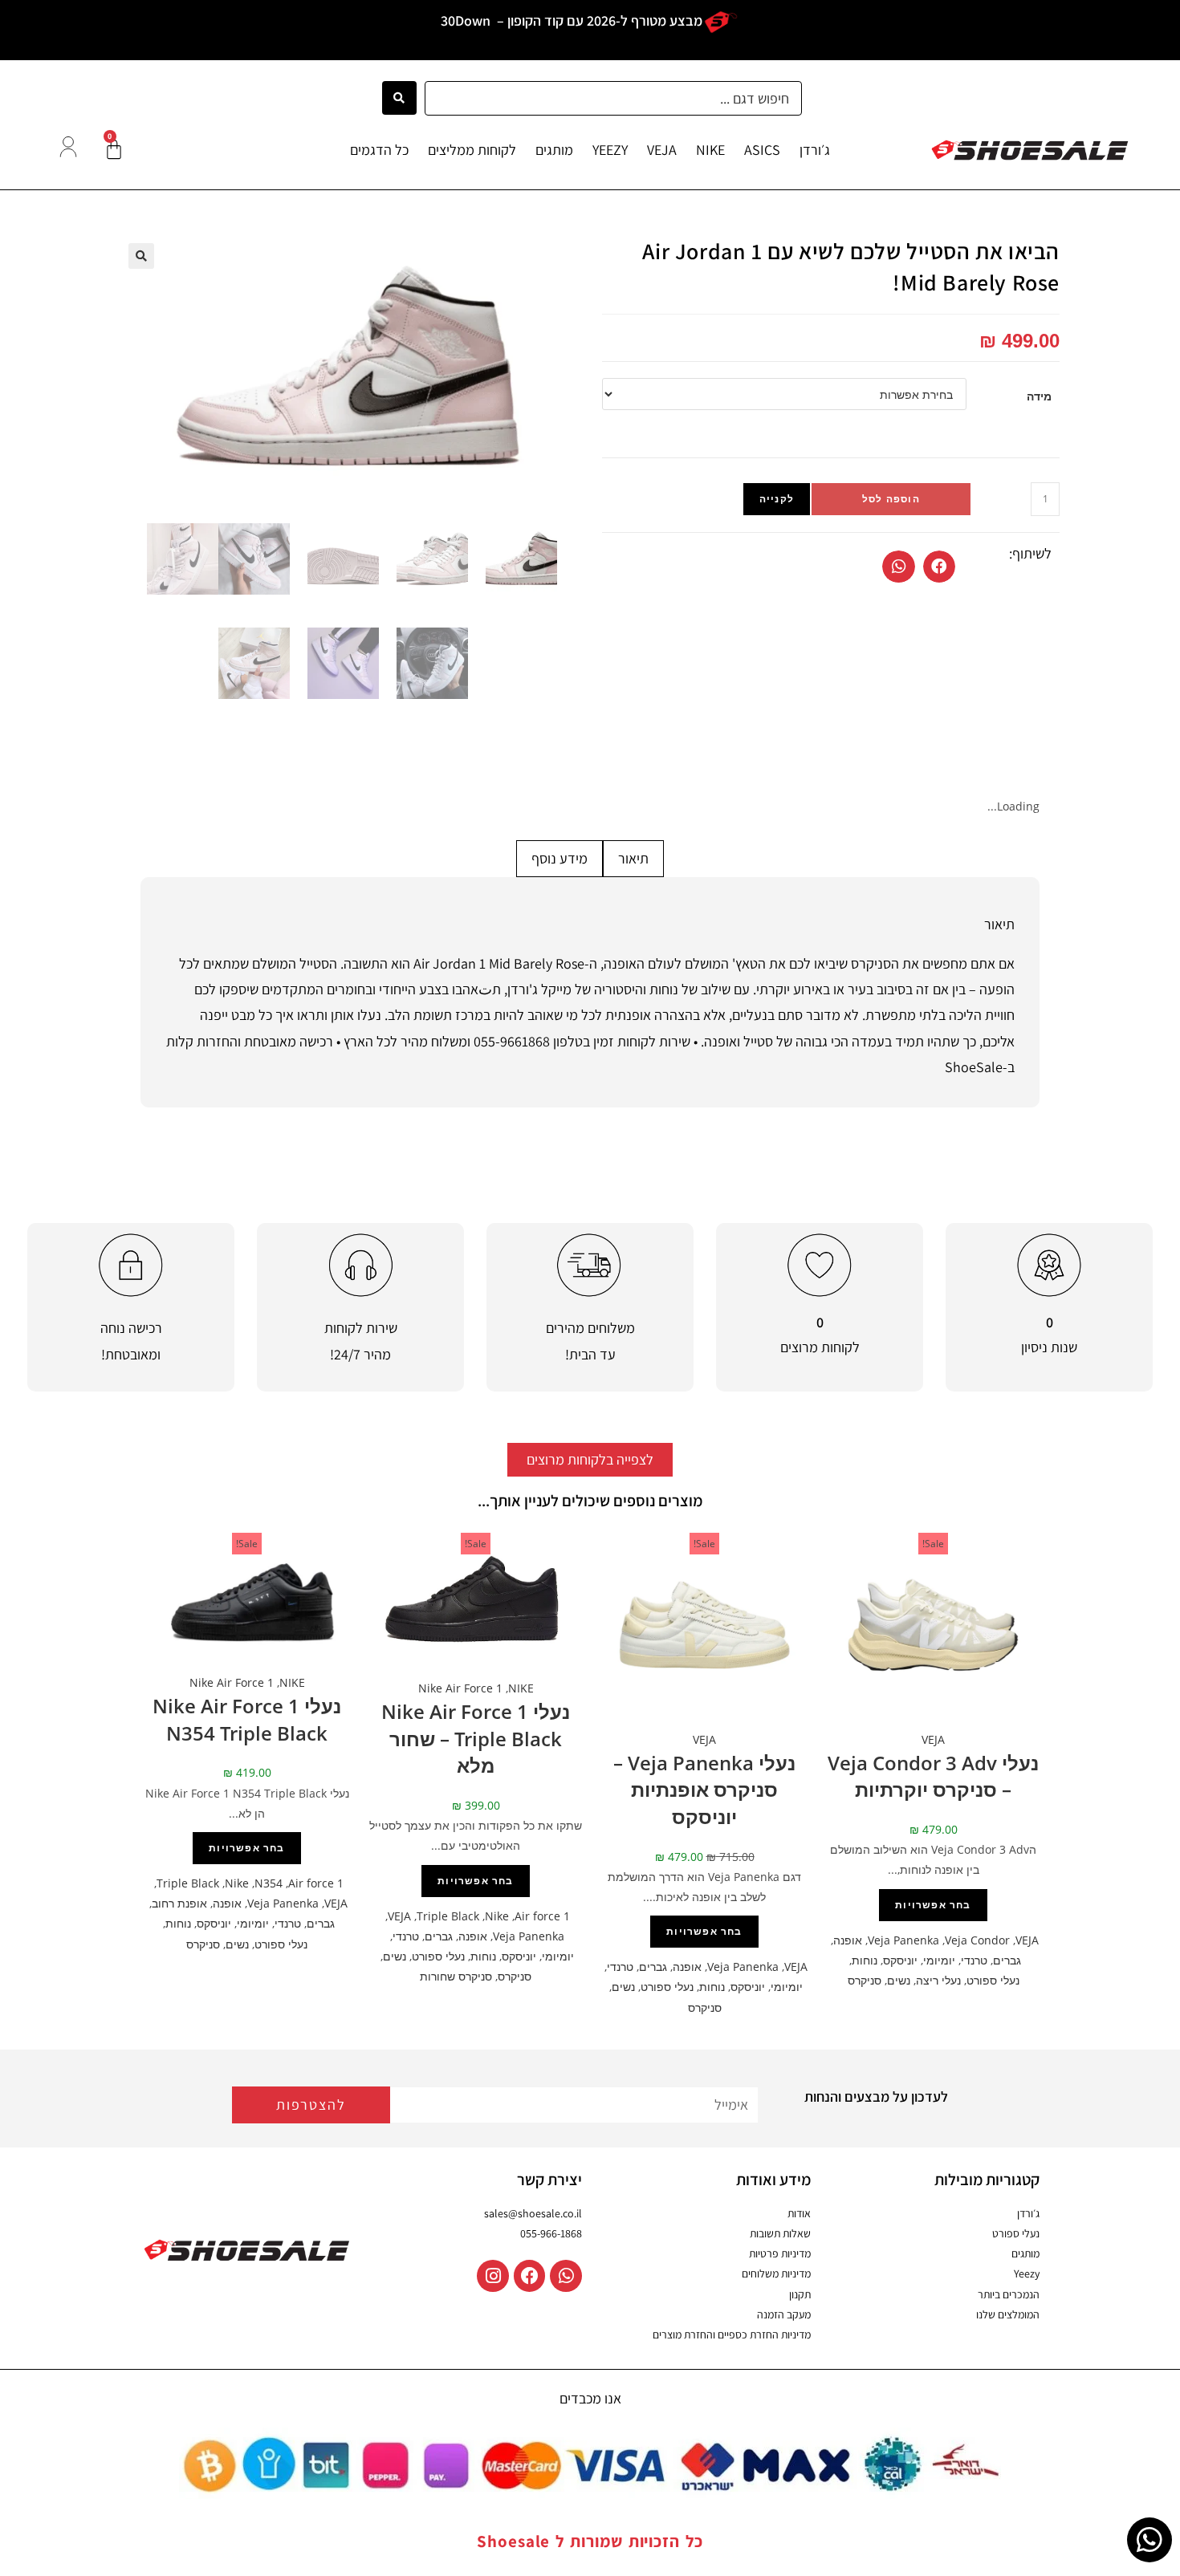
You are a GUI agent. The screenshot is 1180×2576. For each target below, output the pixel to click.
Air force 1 (542, 1916)
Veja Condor (977, 1940)
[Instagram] (493, 2276)
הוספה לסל (891, 499)
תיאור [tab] (633, 858)
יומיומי (939, 1960)
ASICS (762, 150)
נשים (899, 1980)
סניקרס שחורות (456, 1976)
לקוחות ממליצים (472, 150)
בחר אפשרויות (933, 1905)
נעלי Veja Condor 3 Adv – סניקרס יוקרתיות (933, 1776)
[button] (940, 567)
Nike (497, 1916)
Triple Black (448, 1916)
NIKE (710, 150)
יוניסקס (900, 1960)
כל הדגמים (379, 150)
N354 (269, 1883)
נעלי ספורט (993, 1980)
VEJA (662, 150)
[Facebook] (530, 2276)
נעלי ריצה (938, 1980)
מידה (1039, 396)
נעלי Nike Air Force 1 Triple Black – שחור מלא (476, 1738)
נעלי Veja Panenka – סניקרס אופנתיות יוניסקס (704, 1790)
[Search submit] (399, 98)
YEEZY (610, 150)
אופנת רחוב (179, 1903)
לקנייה (777, 499)
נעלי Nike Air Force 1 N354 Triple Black (247, 1719)
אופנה (848, 1940)
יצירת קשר (549, 2180)
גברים (1007, 1960)
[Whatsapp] (566, 2276)
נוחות (865, 1960)
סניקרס (865, 1980)
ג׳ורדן (815, 150)
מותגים (554, 150)
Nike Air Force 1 (460, 1688)
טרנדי (974, 1960)
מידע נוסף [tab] (559, 858)
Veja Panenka (903, 1940)
